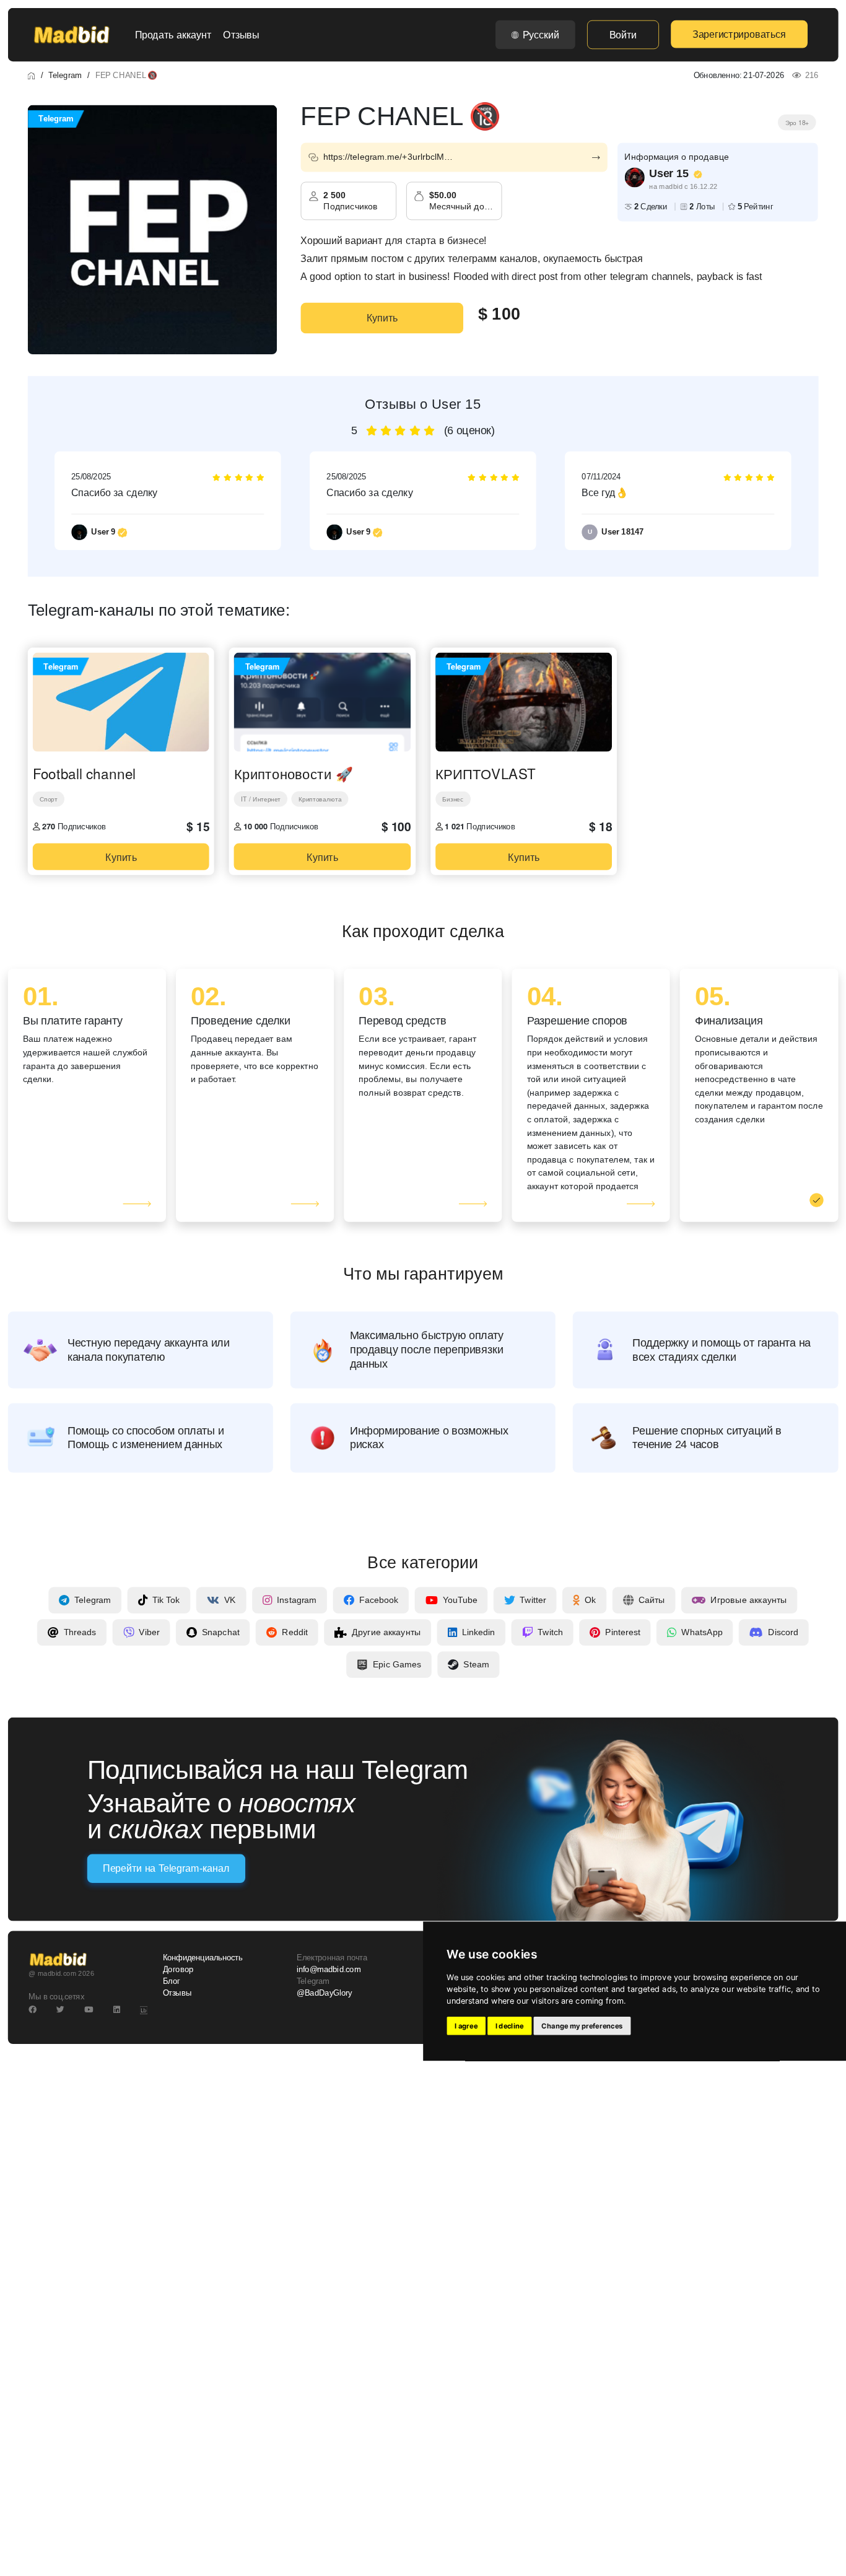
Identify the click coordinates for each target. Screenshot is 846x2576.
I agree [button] (466, 2026)
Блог (172, 1981)
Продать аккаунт (173, 35)
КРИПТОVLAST (486, 774)
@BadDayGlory (325, 1994)
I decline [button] (510, 2026)
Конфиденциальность (203, 1958)
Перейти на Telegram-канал (166, 1869)
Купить (382, 318)
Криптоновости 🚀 (294, 774)
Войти (623, 35)
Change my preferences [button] (582, 2026)
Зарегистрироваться (739, 34)
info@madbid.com (329, 1970)
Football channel (84, 774)
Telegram (65, 75)
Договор (178, 1970)
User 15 (669, 173)
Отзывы (241, 35)
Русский (541, 35)
